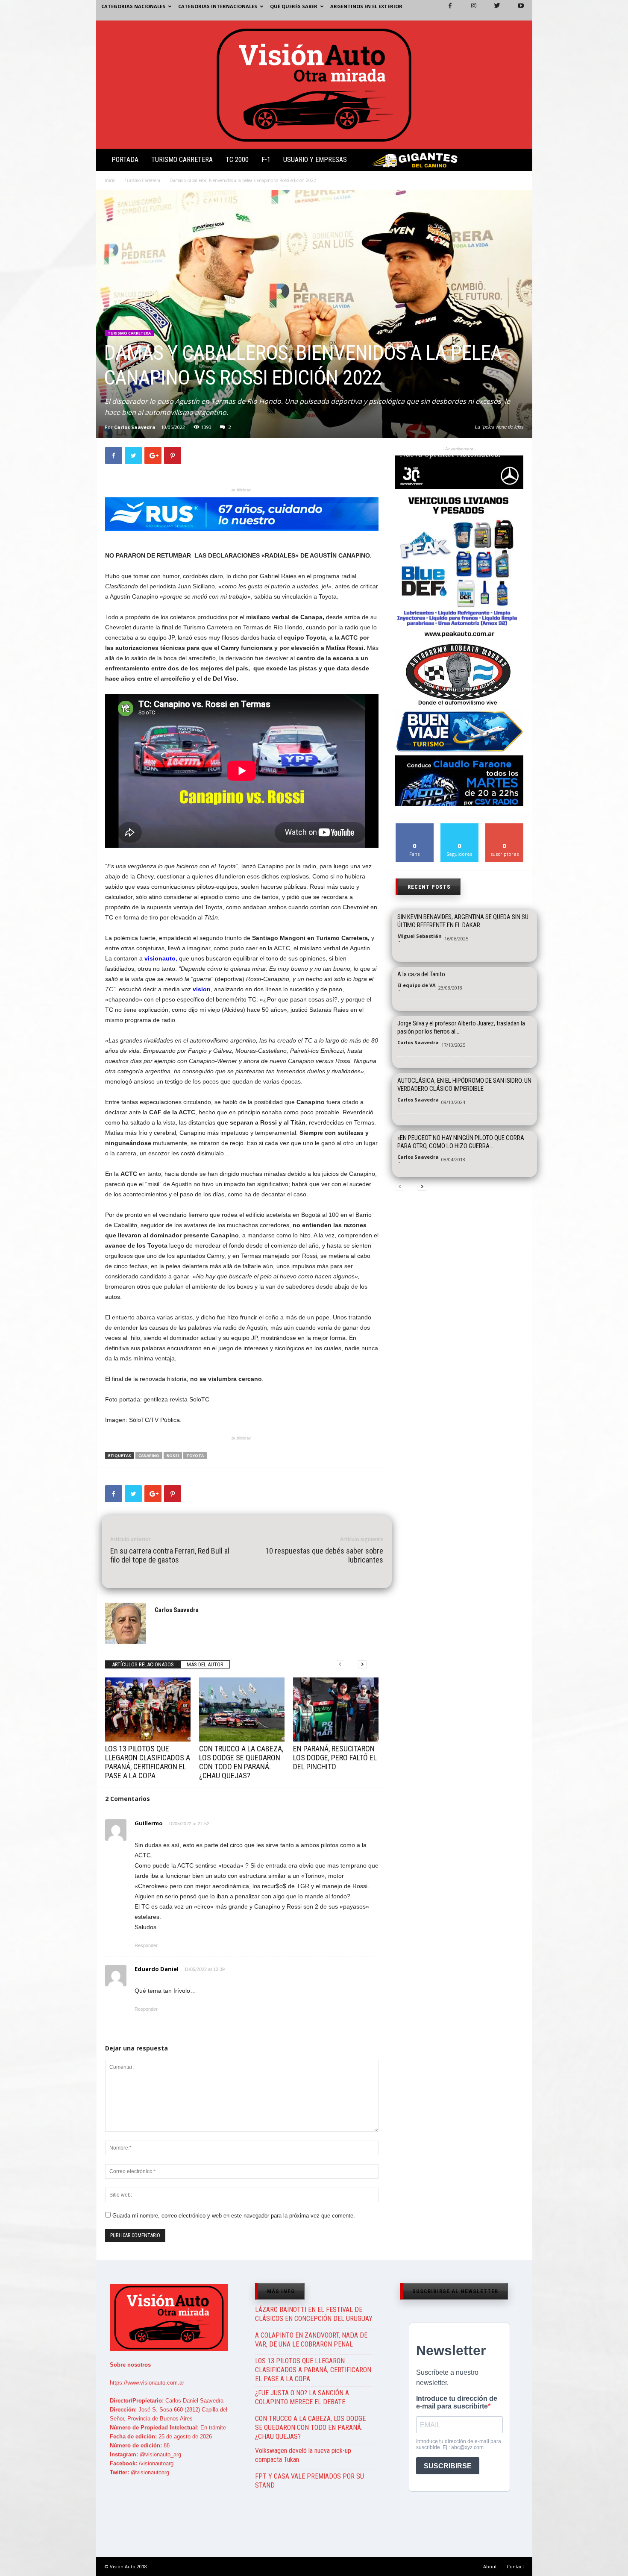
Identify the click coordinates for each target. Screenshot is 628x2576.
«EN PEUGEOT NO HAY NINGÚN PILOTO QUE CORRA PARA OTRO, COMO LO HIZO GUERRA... (461, 1142)
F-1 (266, 160)
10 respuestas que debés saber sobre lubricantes (324, 1555)
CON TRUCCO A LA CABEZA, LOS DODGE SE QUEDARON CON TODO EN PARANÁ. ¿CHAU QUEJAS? (241, 1762)
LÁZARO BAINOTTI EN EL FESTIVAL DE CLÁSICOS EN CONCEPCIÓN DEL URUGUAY (314, 2314)
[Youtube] (516, 10)
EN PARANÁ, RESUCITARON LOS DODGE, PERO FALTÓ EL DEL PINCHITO (335, 1758)
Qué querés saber (294, 6)
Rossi (173, 1455)
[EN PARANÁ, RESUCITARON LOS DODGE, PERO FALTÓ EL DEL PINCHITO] (336, 1710)
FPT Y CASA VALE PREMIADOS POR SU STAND (310, 2481)
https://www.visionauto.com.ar (147, 2383)
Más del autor (205, 1664)
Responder (146, 1945)
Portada (125, 160)
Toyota (195, 1455)
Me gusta (415, 827)
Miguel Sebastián (420, 936)
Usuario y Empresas (315, 160)
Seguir (459, 827)
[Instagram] (469, 10)
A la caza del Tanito (421, 974)
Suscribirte (505, 827)
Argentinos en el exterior (366, 6)
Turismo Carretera (182, 160)
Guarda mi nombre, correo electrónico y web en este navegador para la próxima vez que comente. (234, 2216)
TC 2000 (237, 160)
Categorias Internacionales (218, 6)
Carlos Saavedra (135, 427)
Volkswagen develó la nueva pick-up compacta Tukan (303, 2455)
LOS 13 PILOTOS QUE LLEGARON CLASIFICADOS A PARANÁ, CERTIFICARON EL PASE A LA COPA (148, 1762)
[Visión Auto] (314, 85)
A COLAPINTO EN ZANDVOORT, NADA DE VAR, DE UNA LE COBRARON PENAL (311, 2340)
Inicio (110, 180)
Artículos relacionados (143, 1664)
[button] (519, 162)
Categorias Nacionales (133, 6)
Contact (515, 2566)
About (490, 2566)
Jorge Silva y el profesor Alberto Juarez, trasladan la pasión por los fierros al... (461, 1027)
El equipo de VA (417, 985)
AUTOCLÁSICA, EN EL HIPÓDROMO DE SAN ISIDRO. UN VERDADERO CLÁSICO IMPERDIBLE (464, 1085)
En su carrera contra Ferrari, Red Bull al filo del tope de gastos (170, 1555)
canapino (149, 1455)
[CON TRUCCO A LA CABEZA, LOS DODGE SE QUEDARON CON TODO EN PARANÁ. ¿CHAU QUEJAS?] (242, 1710)
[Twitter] (492, 10)
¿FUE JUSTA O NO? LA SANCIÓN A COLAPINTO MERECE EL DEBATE (302, 2397)
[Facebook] (445, 10)
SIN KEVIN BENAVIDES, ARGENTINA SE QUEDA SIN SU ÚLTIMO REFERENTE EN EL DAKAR (463, 921)
